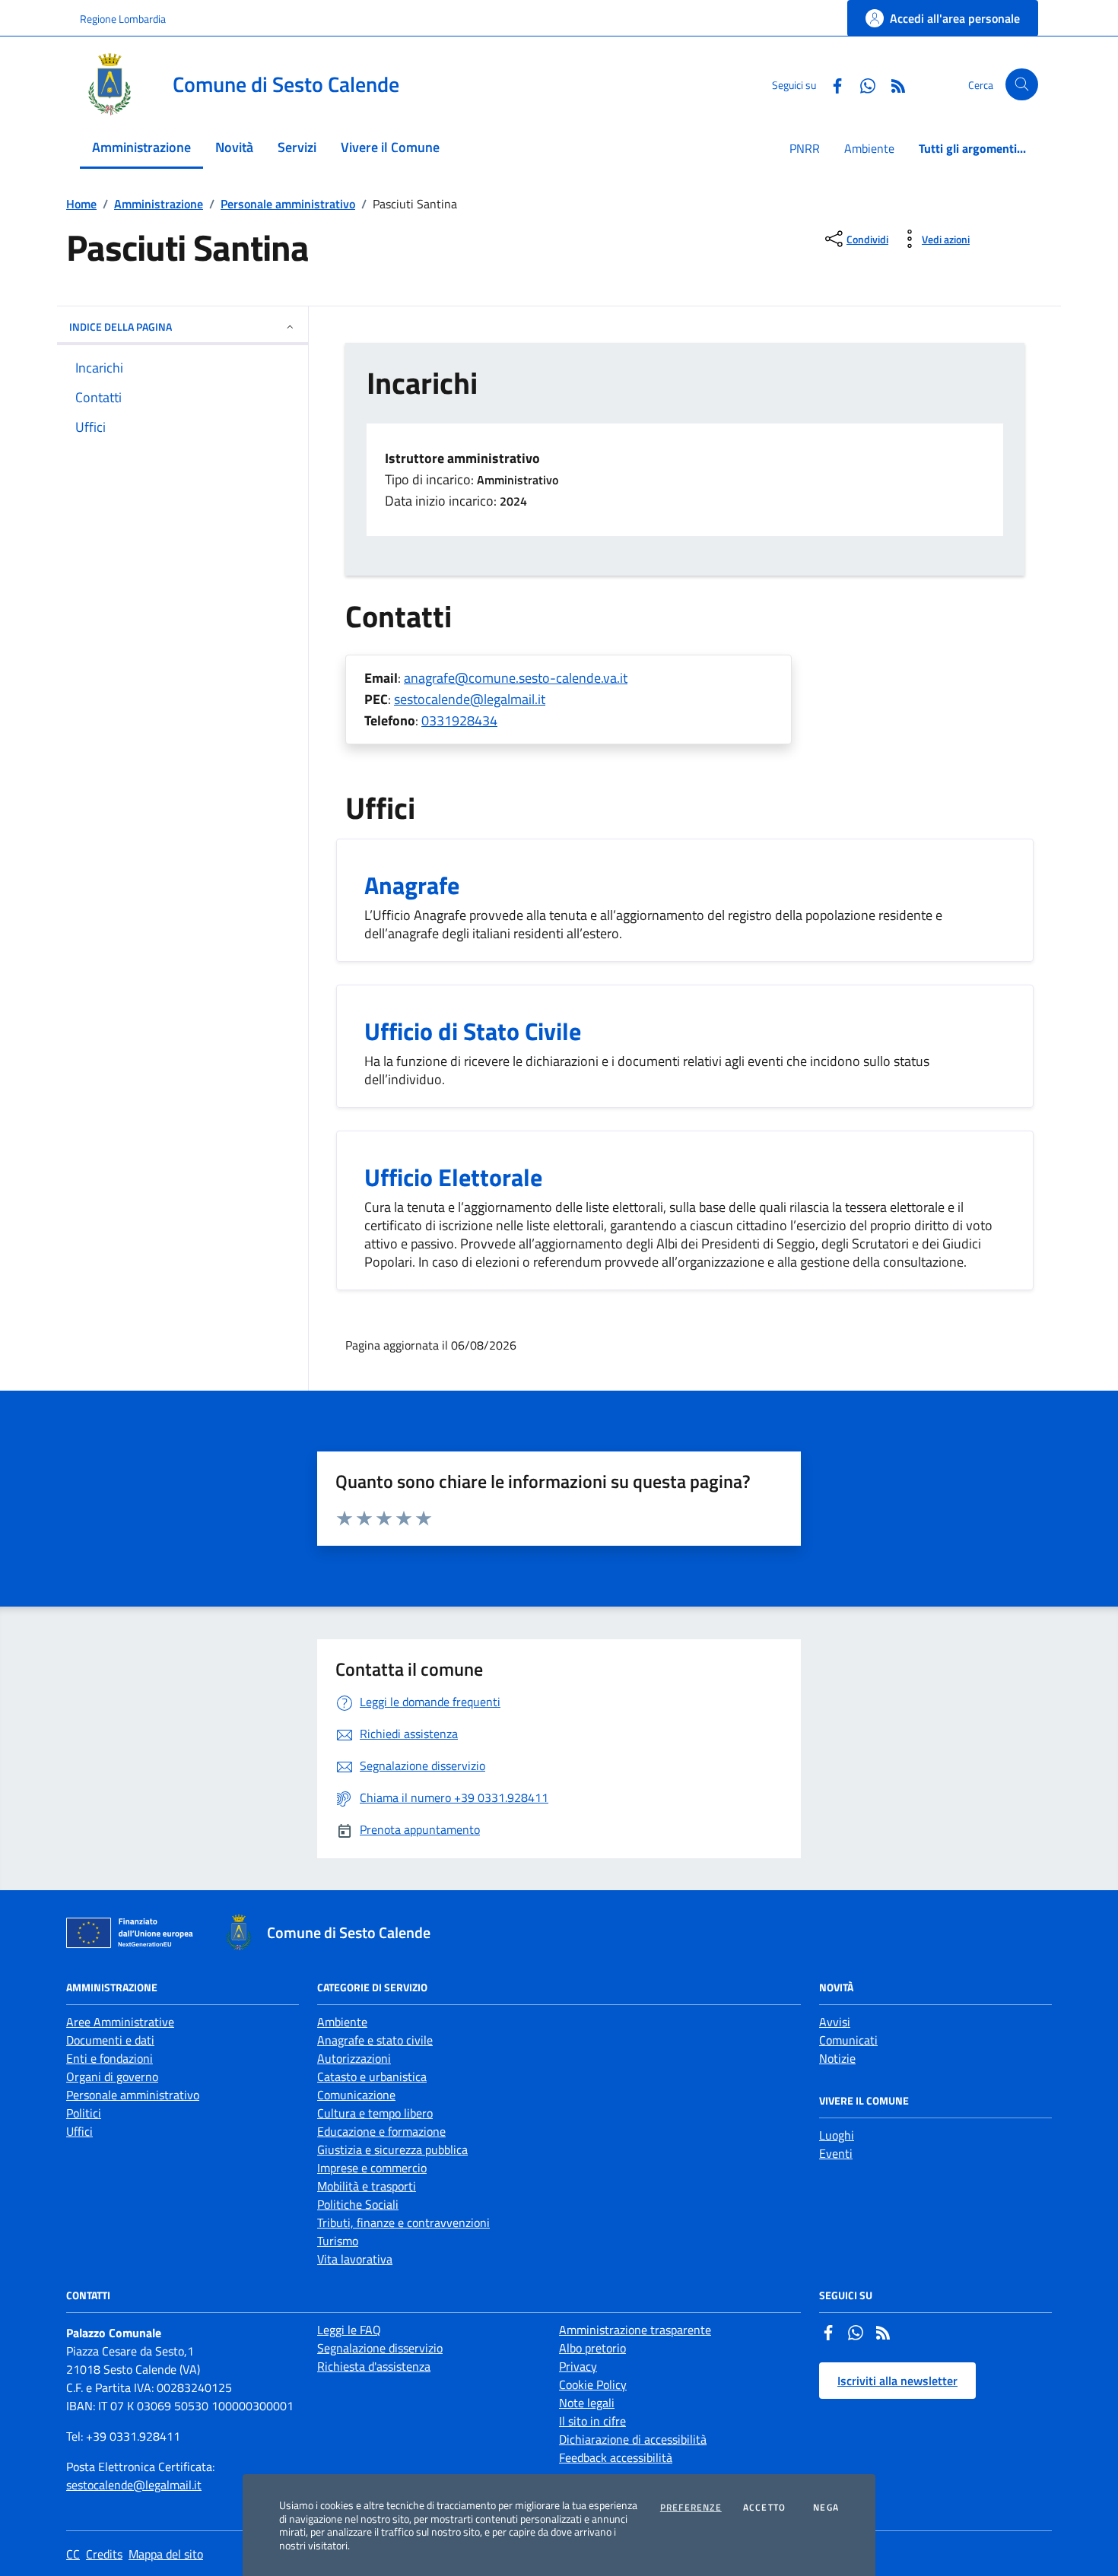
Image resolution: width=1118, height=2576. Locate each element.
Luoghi (837, 2135)
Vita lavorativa (355, 2259)
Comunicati (848, 2040)
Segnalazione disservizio (380, 2348)
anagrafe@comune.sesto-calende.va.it (516, 678)
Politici (84, 2113)
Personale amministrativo (288, 204)
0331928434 (459, 720)
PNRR (805, 148)
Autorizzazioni (354, 2058)
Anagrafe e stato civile (375, 2040)
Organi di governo (112, 2076)
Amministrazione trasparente (635, 2330)
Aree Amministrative (120, 2022)
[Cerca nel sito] (1022, 85)
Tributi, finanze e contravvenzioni (403, 2222)
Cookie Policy (593, 2384)
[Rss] (883, 2334)
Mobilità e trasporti (367, 2186)
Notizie (837, 2058)
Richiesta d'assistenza (374, 2366)
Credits (104, 2554)
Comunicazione (356, 2095)
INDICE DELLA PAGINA (121, 327)
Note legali (587, 2403)
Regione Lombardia (123, 19)
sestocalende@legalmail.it (470, 699)
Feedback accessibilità (616, 2457)
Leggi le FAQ (349, 2330)
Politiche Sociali (358, 2204)
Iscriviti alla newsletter (897, 2381)
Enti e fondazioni (110, 2058)
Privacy (578, 2366)
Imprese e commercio (372, 2168)
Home (81, 204)
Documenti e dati (110, 2040)
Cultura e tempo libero (375, 2113)
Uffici (79, 2131)
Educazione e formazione (381, 2131)
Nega (826, 2508)
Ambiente (869, 148)
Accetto (764, 2508)
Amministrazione (159, 204)
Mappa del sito (166, 2554)
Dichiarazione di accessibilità (633, 2439)
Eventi (836, 2153)
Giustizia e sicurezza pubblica (392, 2149)
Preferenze (691, 2508)
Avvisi (835, 2022)
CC (73, 2554)
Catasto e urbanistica (372, 2076)
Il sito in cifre (592, 2421)
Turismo (338, 2241)
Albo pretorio (592, 2348)
